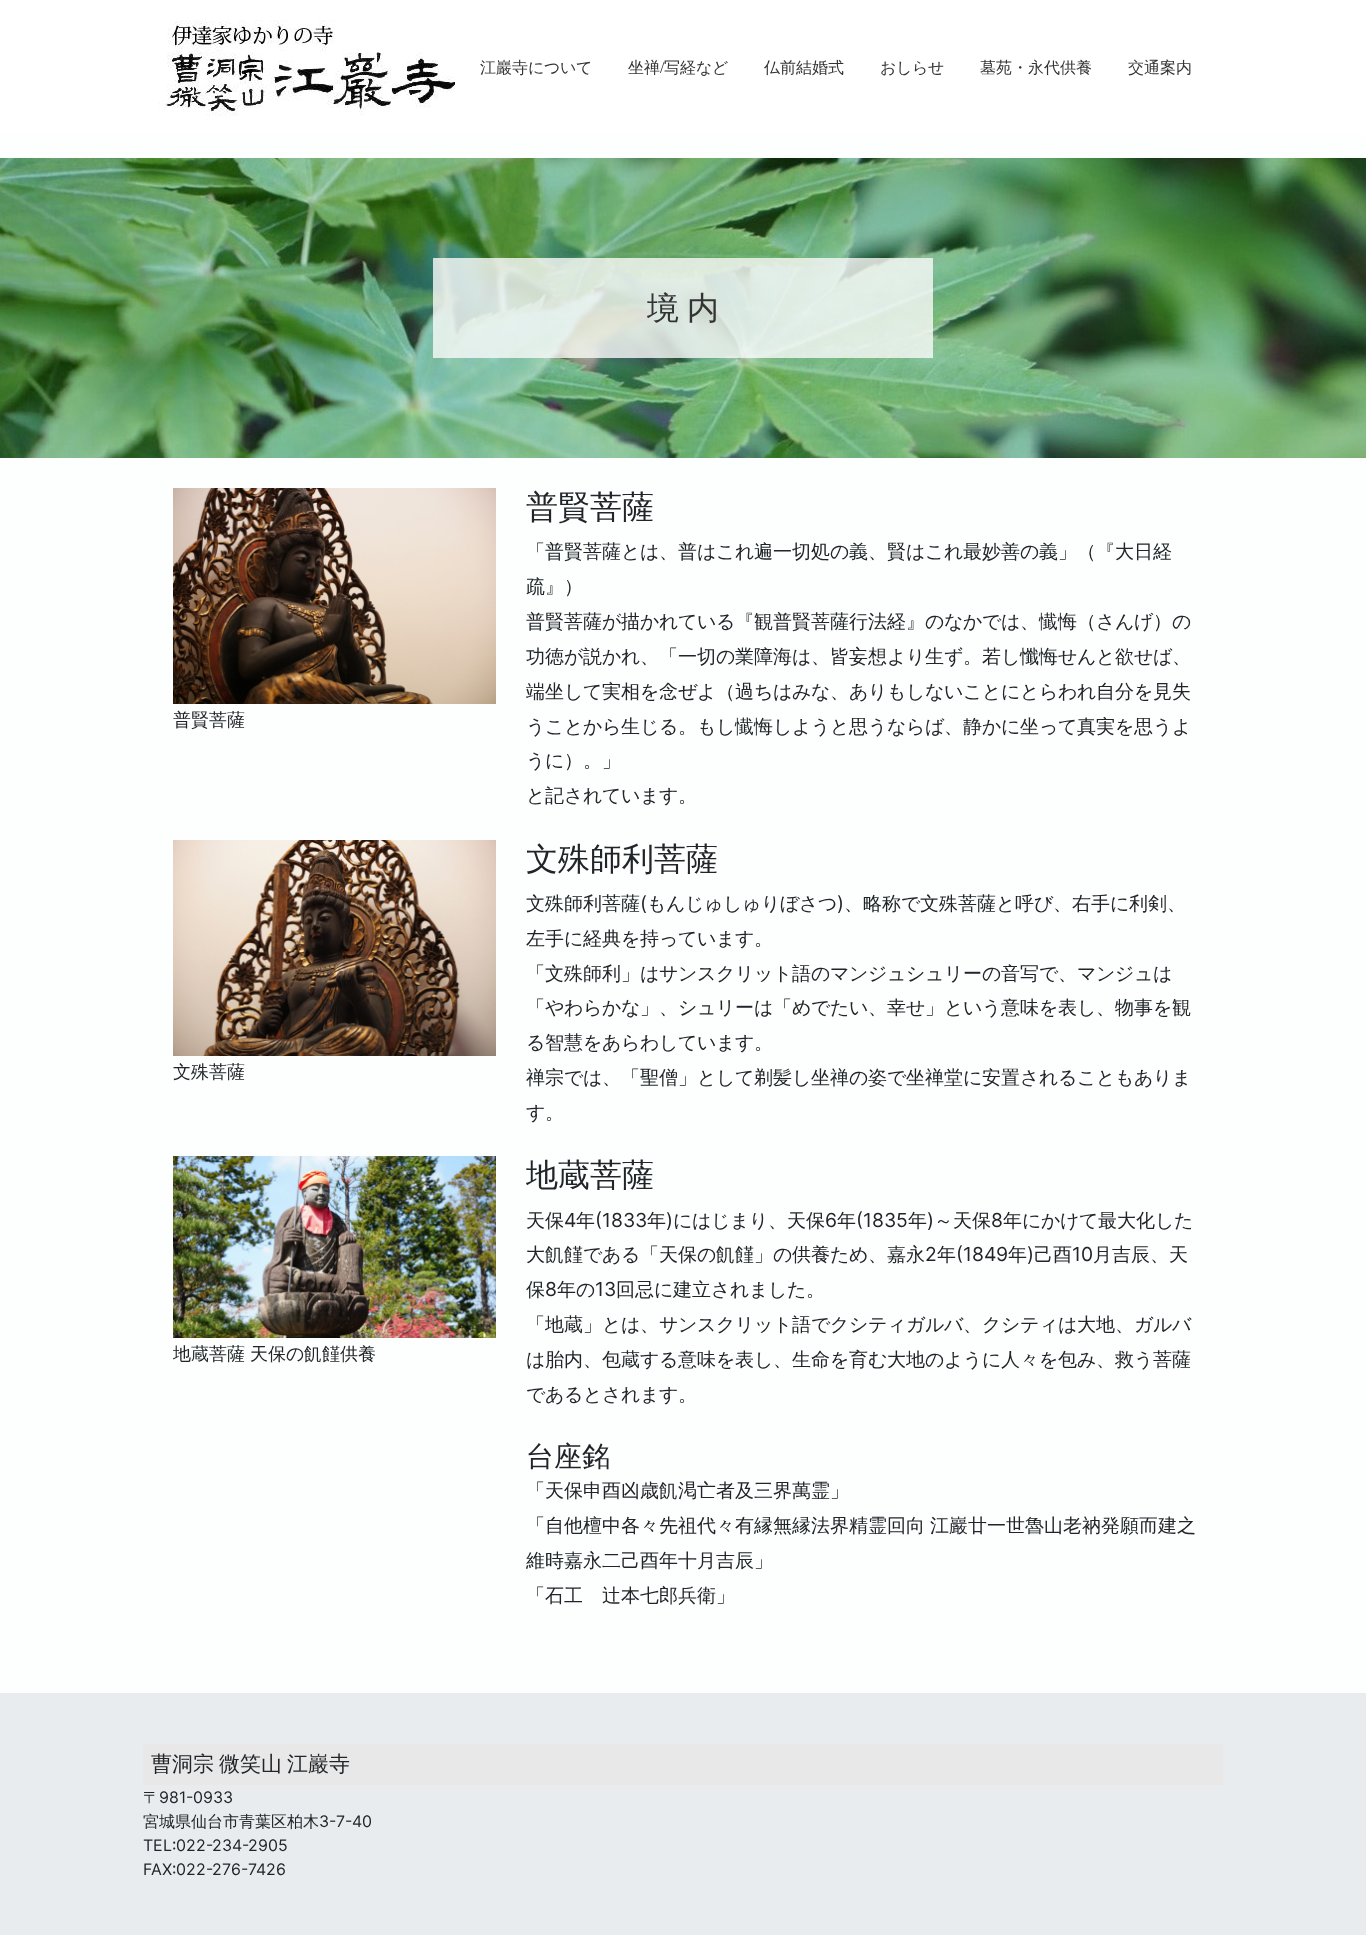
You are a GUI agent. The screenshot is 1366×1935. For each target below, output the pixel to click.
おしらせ (912, 67)
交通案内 (1160, 67)
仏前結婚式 (804, 67)
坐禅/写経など (678, 67)
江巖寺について (536, 67)
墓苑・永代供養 (1036, 67)
